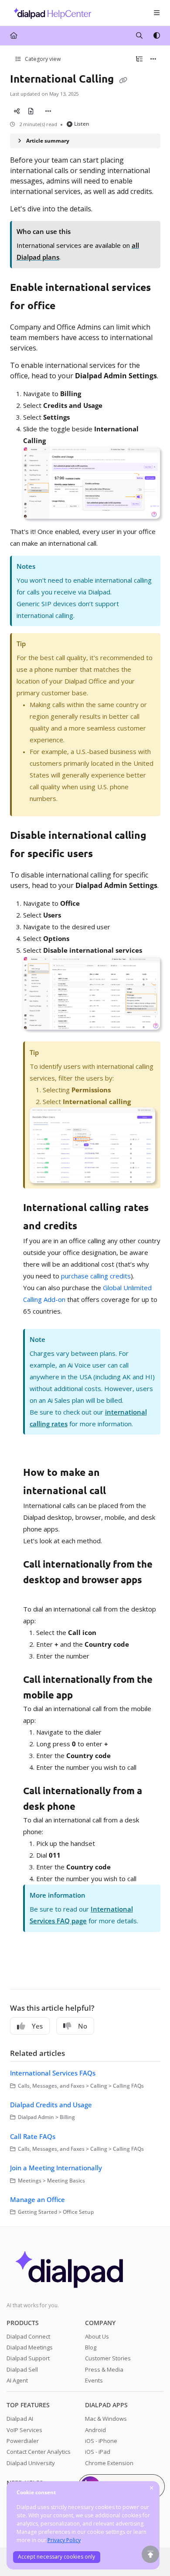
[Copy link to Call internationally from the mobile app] (86, 1696)
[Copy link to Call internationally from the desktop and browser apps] (37, 1596)
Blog (91, 2347)
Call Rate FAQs (33, 2136)
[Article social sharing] (17, 111)
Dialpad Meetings (30, 2347)
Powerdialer (23, 2441)
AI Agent (17, 2380)
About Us (97, 2336)
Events (94, 2380)
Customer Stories (108, 2358)
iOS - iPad (98, 2452)
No (83, 2026)
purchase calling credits (96, 1276)
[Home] (50, 13)
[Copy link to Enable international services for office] (69, 307)
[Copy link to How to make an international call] (119, 1492)
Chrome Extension (109, 2463)
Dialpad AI (20, 2419)
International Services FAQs (53, 2073)
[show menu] (156, 13)
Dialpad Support (28, 2358)
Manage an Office (37, 2199)
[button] (150, 2554)
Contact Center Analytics (39, 2452)
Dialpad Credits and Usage (51, 2105)
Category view (42, 59)
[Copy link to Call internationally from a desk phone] (89, 1807)
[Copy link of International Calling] (123, 80)
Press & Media (104, 2369)
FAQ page (72, 1921)
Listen (82, 124)
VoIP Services (24, 2430)
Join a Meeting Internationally (56, 2168)
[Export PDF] (31, 111)
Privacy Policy (64, 2540)
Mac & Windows (106, 2419)
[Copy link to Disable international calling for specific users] (106, 854)
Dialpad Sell (22, 2369)
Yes (37, 2026)
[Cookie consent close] (152, 2488)
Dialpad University (31, 2463)
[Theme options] (156, 36)
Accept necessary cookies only (56, 2557)
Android (95, 2430)
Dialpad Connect (28, 2336)
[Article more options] (153, 59)
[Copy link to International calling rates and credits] (91, 1227)
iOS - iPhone (101, 2441)
